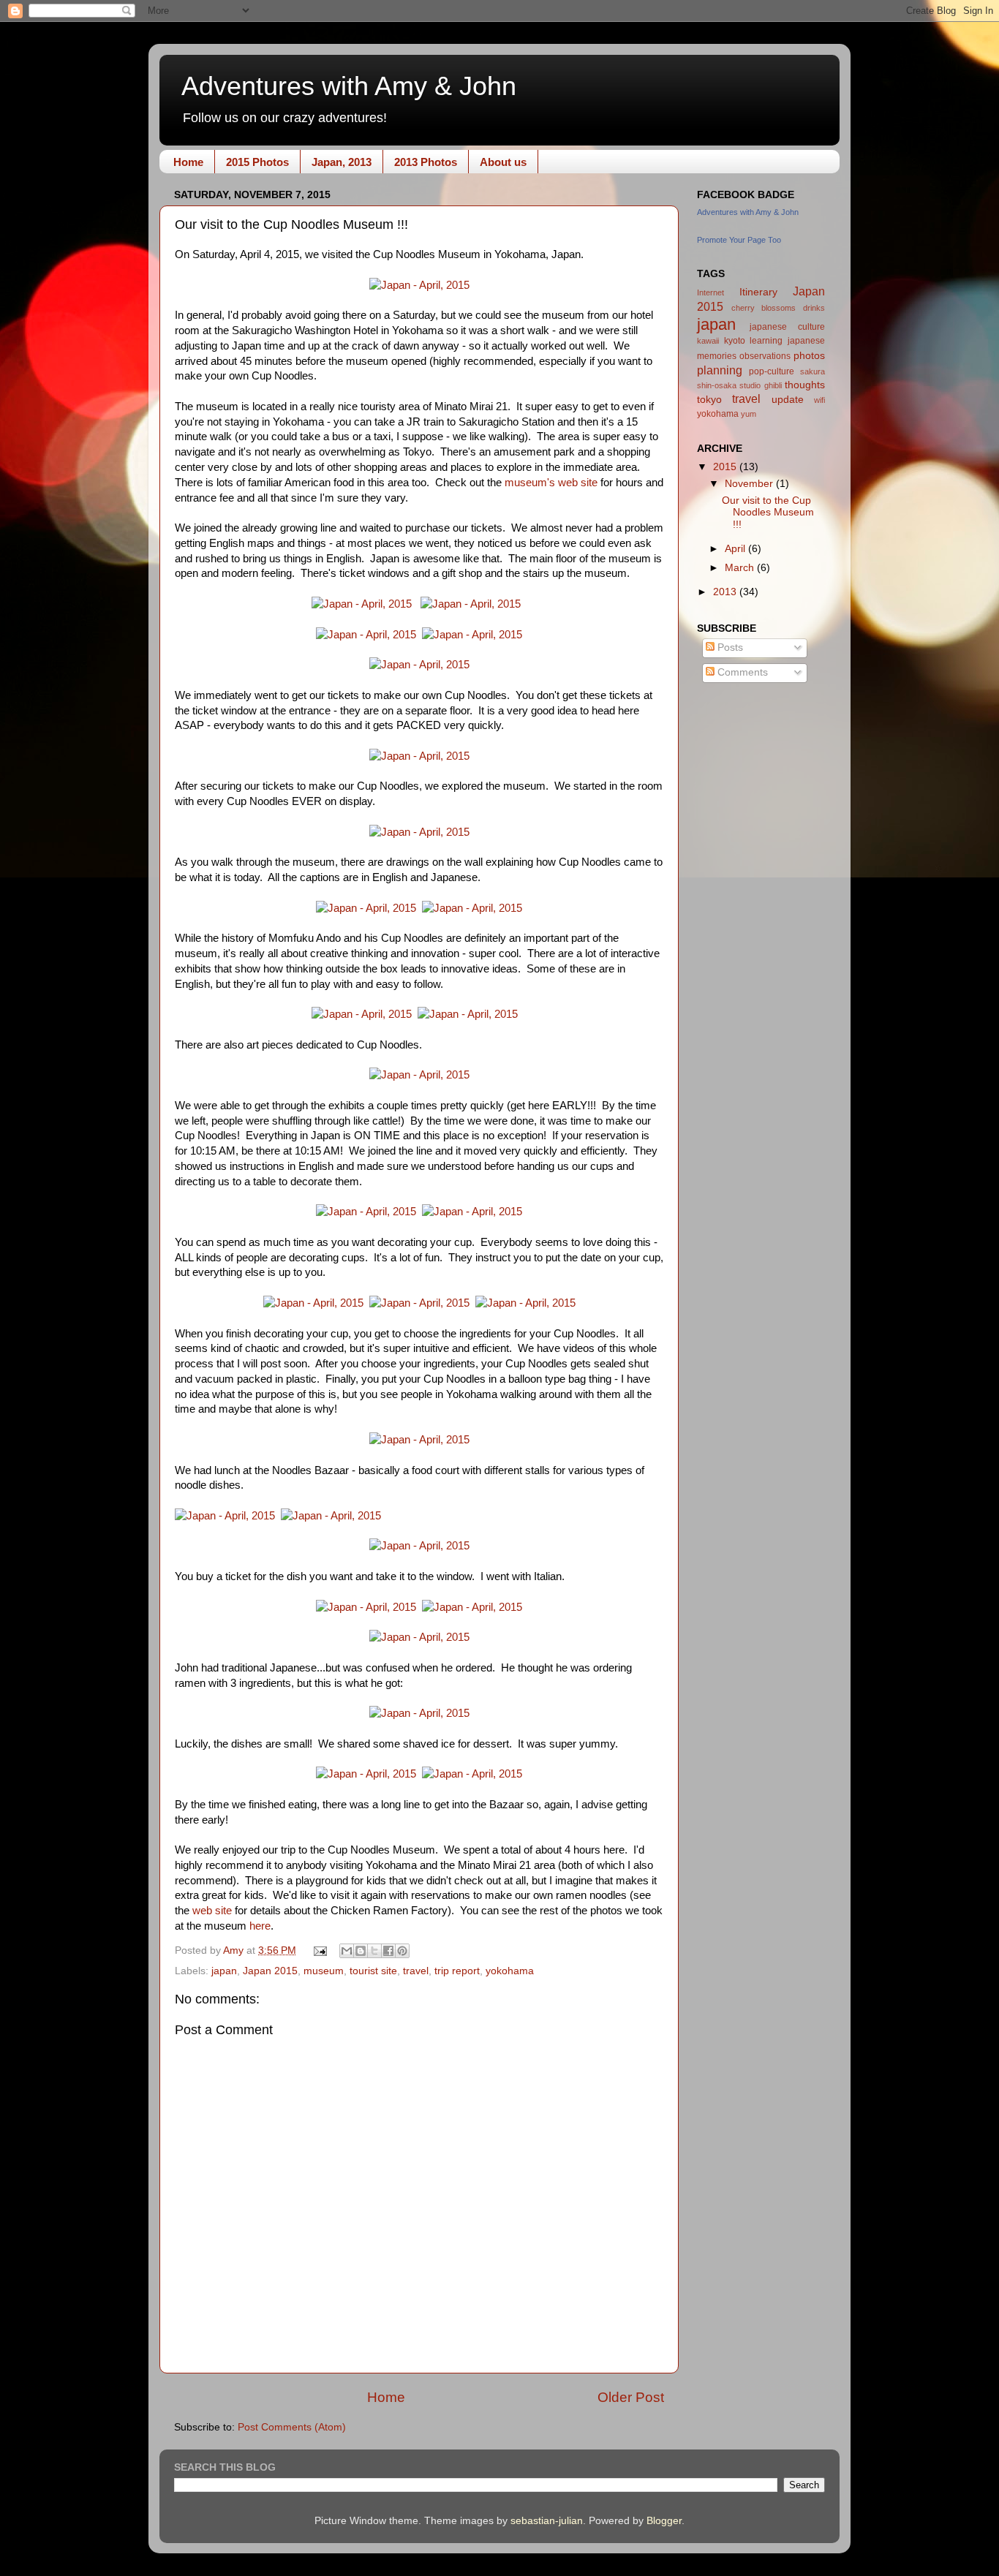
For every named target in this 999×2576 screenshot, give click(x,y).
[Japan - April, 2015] (419, 285)
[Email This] (347, 1951)
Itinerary (758, 292)
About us (503, 162)
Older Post (631, 2397)
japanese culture (788, 327)
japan (224, 1971)
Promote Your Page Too (739, 240)
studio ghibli (760, 385)
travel (416, 1971)
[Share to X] (374, 1951)
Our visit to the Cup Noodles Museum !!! (768, 512)
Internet (710, 292)
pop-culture (772, 371)
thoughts (805, 385)
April (736, 549)
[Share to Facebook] (388, 1951)
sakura (813, 371)
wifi (819, 400)
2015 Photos (257, 162)
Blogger (664, 2521)
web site (212, 1911)
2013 (726, 592)
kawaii (708, 341)
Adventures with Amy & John (349, 86)
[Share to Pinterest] (402, 1951)
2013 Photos (426, 162)
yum (749, 414)
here (260, 1926)
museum (324, 1971)
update (788, 400)
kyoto (735, 341)
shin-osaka (717, 385)
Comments (741, 672)
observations (765, 356)
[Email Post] (320, 1950)
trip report (457, 1971)
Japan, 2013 (342, 162)
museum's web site (551, 483)
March (741, 568)
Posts (729, 647)
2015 (726, 467)
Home (188, 162)
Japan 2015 (270, 1971)
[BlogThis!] (361, 1951)
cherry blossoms (764, 308)
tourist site (373, 1971)
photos (809, 356)
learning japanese (787, 341)
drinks (814, 308)
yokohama (510, 1971)
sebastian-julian (547, 2521)
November (750, 484)
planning (720, 370)
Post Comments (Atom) (292, 2427)
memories (717, 356)
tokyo (709, 400)
